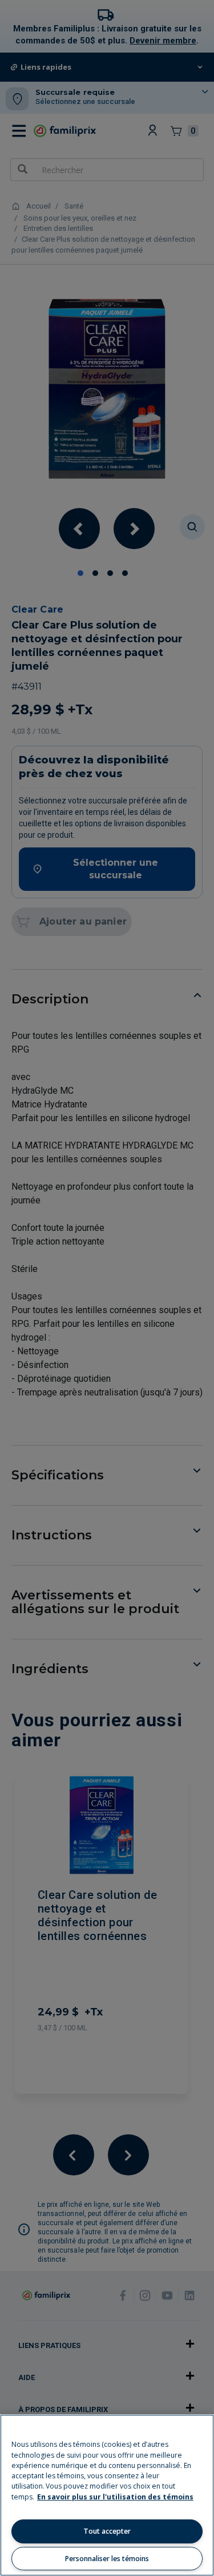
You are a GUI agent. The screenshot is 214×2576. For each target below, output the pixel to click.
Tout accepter (107, 2531)
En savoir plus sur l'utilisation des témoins (115, 2497)
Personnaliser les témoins (107, 2559)
